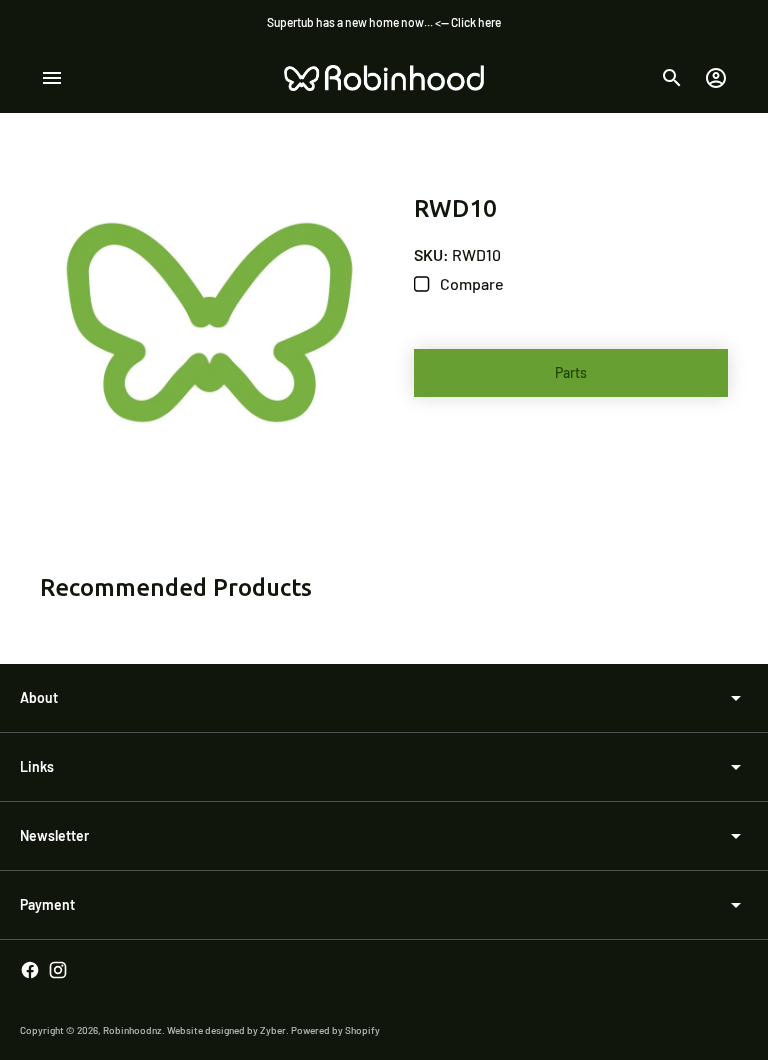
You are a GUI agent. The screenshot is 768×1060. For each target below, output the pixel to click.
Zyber (273, 1030)
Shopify (362, 1030)
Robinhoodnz (132, 1030)
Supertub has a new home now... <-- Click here (384, 22)
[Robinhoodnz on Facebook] (30, 970)
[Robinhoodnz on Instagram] (58, 970)
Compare (470, 283)
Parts (571, 372)
